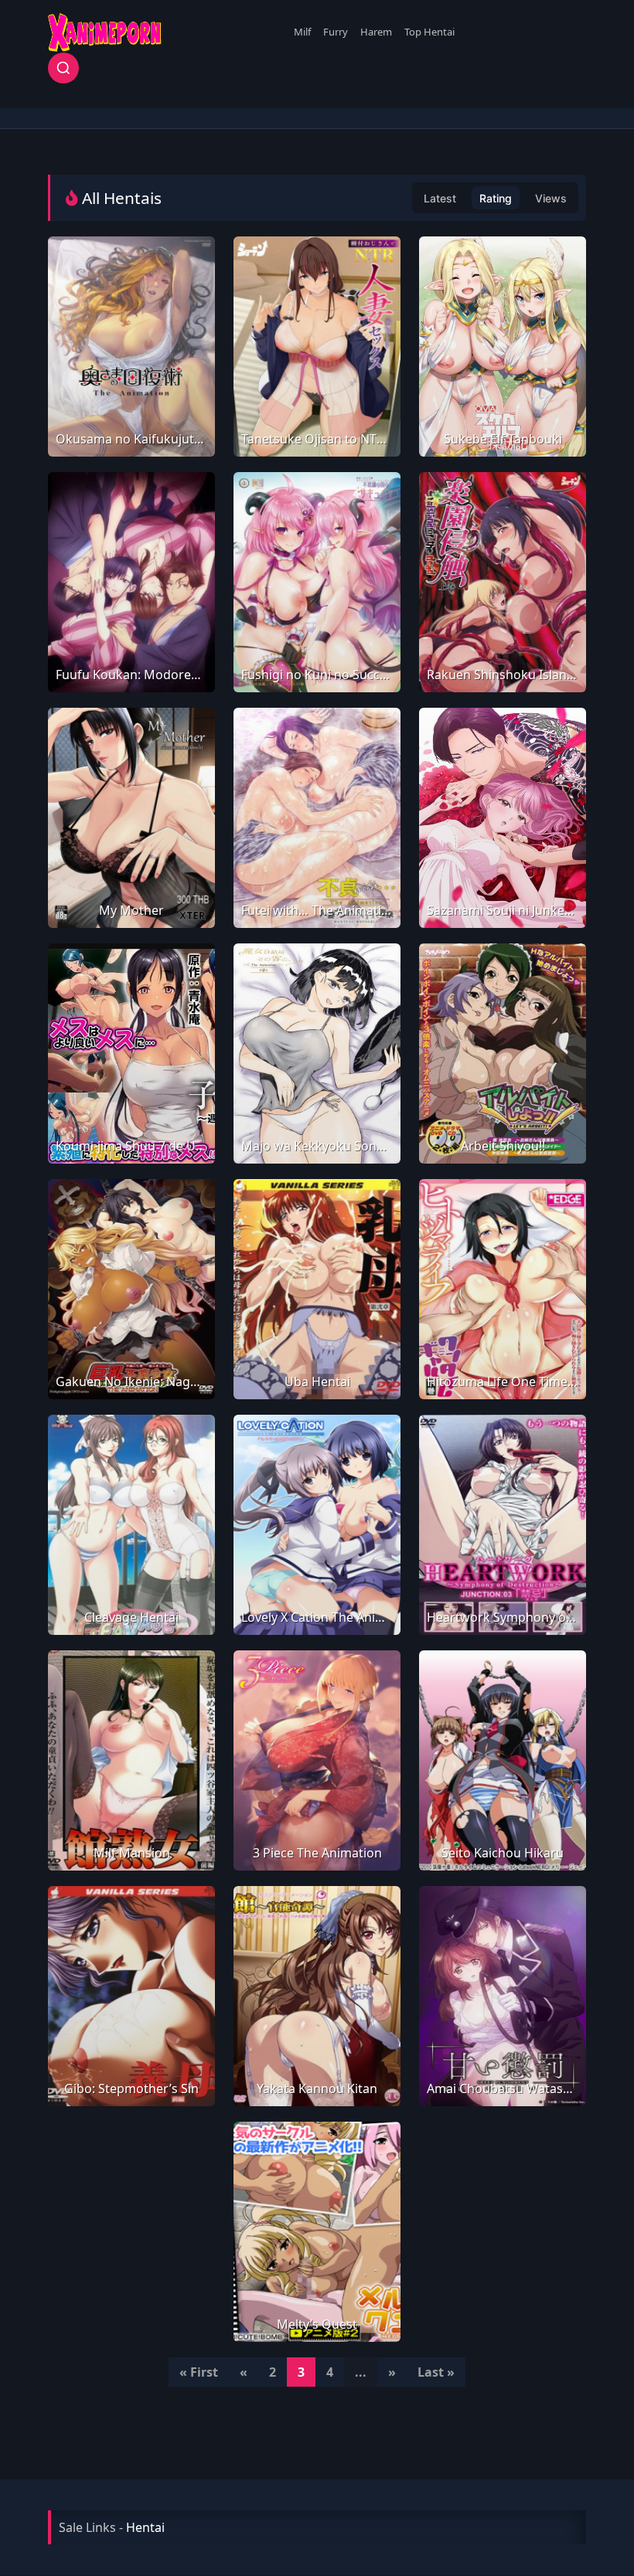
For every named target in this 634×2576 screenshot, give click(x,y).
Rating (496, 198)
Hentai (145, 2527)
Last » (436, 2372)
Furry (336, 32)
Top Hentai (429, 32)
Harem (376, 32)
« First (199, 2372)
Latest (440, 198)
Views (551, 198)
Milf (302, 32)
